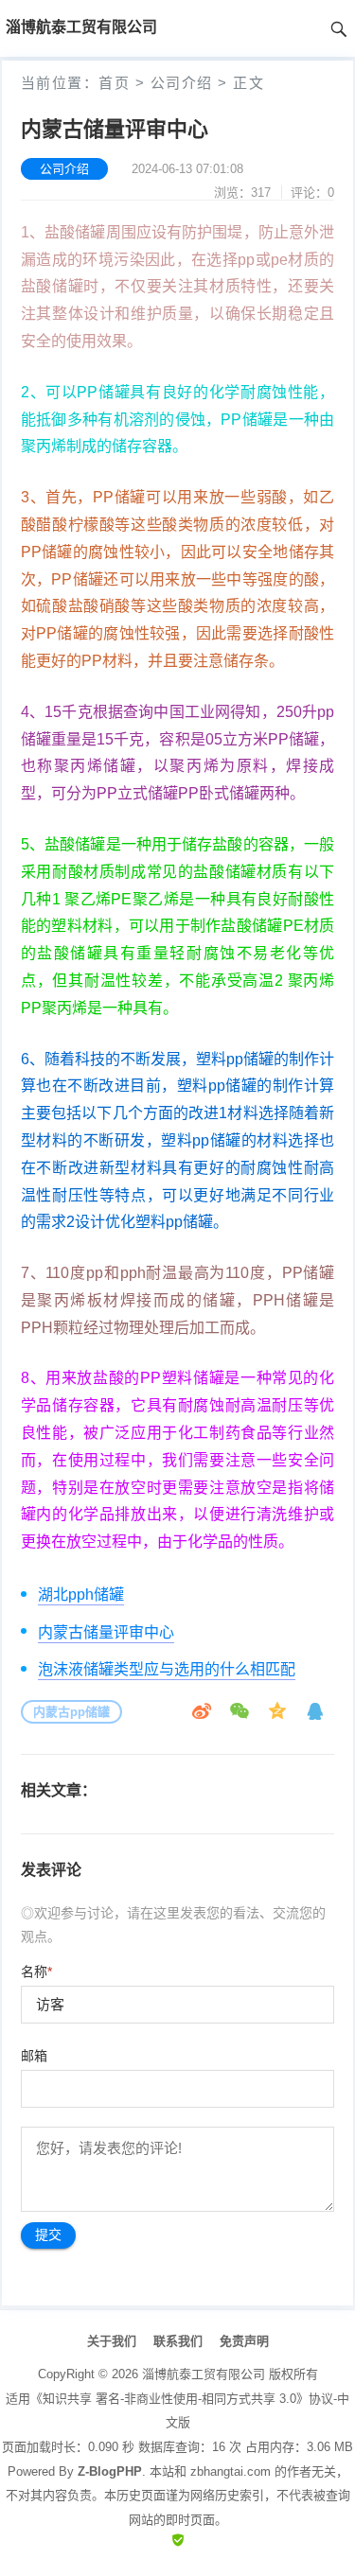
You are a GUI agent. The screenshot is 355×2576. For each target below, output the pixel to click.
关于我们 (112, 2341)
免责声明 (244, 2341)
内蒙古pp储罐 (71, 1712)
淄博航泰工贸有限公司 (204, 2374)
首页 (114, 83)
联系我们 (178, 2341)
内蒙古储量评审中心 (106, 1632)
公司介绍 (182, 83)
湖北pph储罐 (81, 1595)
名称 (36, 1971)
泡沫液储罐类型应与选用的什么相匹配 (167, 1669)
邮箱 (34, 2056)
